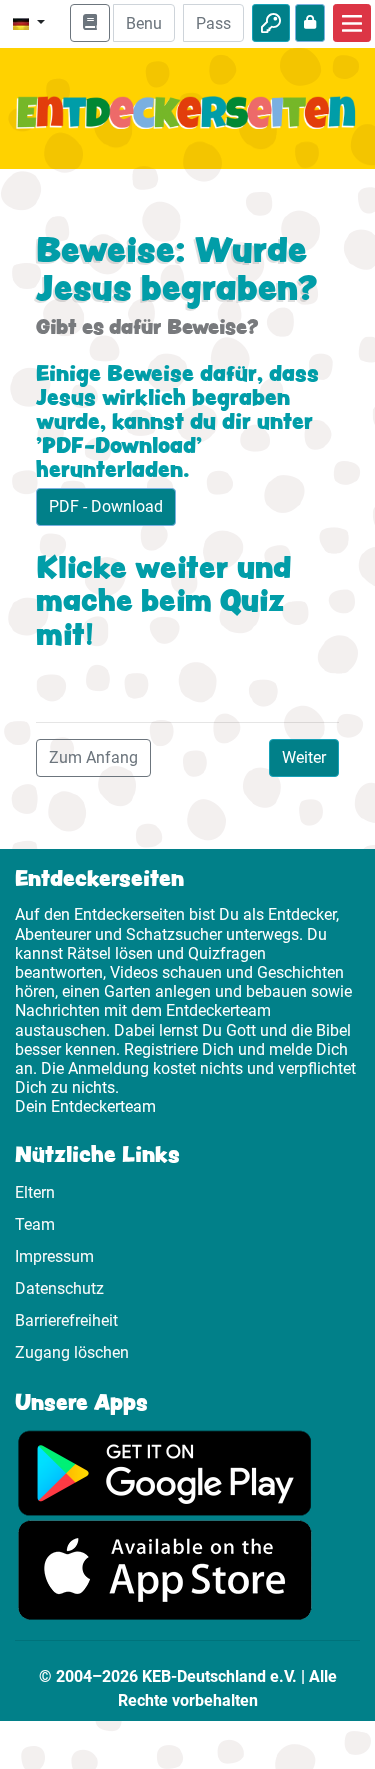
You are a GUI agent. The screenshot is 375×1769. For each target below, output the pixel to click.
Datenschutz (59, 1288)
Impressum (54, 1256)
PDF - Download (106, 506)
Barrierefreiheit (66, 1320)
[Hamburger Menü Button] (352, 23)
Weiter (304, 757)
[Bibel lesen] (90, 23)
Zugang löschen (72, 1352)
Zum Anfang (93, 757)
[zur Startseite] (187, 124)
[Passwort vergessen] (310, 23)
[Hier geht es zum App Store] (165, 1568)
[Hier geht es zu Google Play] (165, 1471)
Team (35, 1224)
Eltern (35, 1192)
